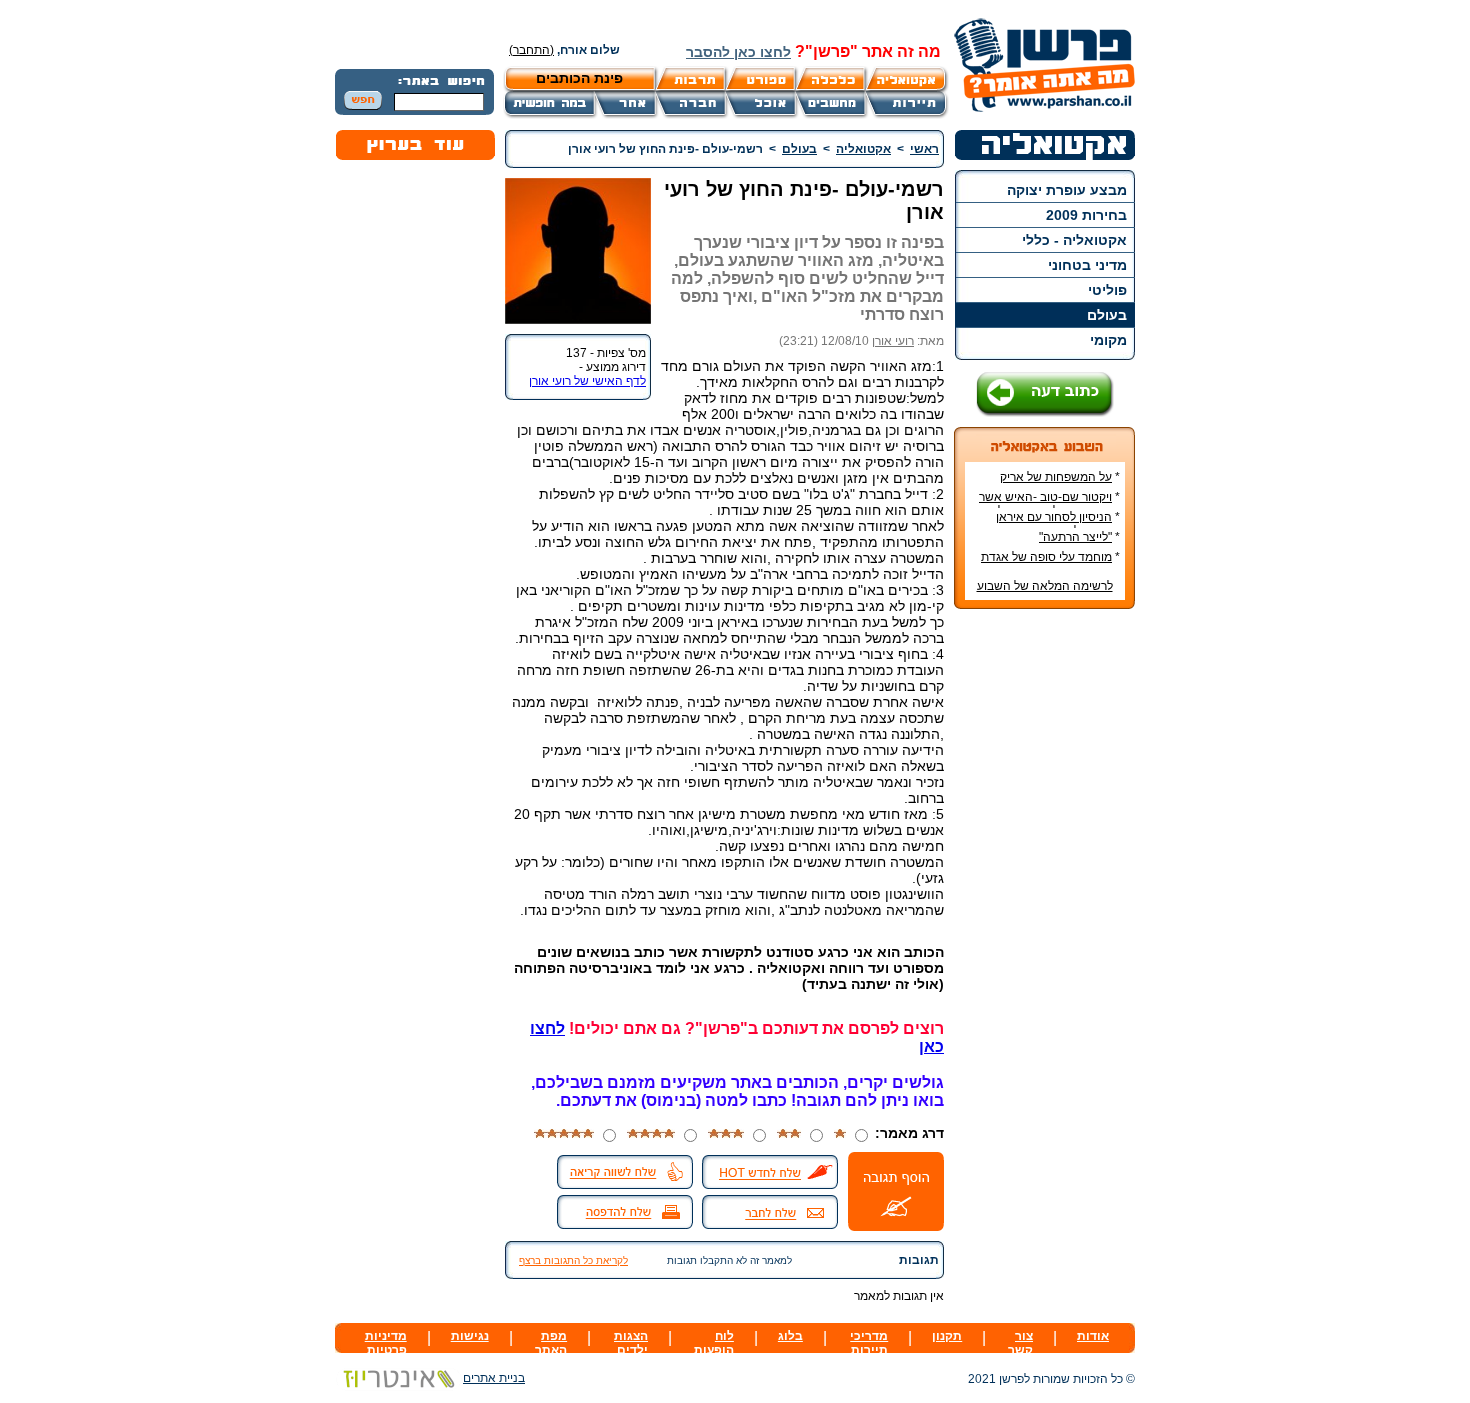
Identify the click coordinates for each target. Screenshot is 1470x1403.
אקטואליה (863, 149)
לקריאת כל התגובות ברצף (573, 1260)
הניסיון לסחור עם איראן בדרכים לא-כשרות (1058, 524)
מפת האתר (551, 1343)
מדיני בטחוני (1087, 265)
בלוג (790, 1336)
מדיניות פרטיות (386, 1343)
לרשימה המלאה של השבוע (1045, 586)
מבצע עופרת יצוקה (1067, 190)
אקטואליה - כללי (1074, 240)
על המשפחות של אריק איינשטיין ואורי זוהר (1060, 484)
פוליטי (1107, 290)
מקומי (1108, 340)
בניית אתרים (494, 1378)
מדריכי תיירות (869, 1343)
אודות (1093, 1336)
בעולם (1107, 315)
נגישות (470, 1336)
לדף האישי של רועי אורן (587, 381)
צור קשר (1020, 1343)
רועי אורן (893, 341)
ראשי (924, 149)
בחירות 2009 (1086, 215)
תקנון (947, 1336)
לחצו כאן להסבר (738, 52)
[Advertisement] (1045, 923)
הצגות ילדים (631, 1343)
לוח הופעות (714, 1343)
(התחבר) (531, 50)
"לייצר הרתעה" (1075, 537)
